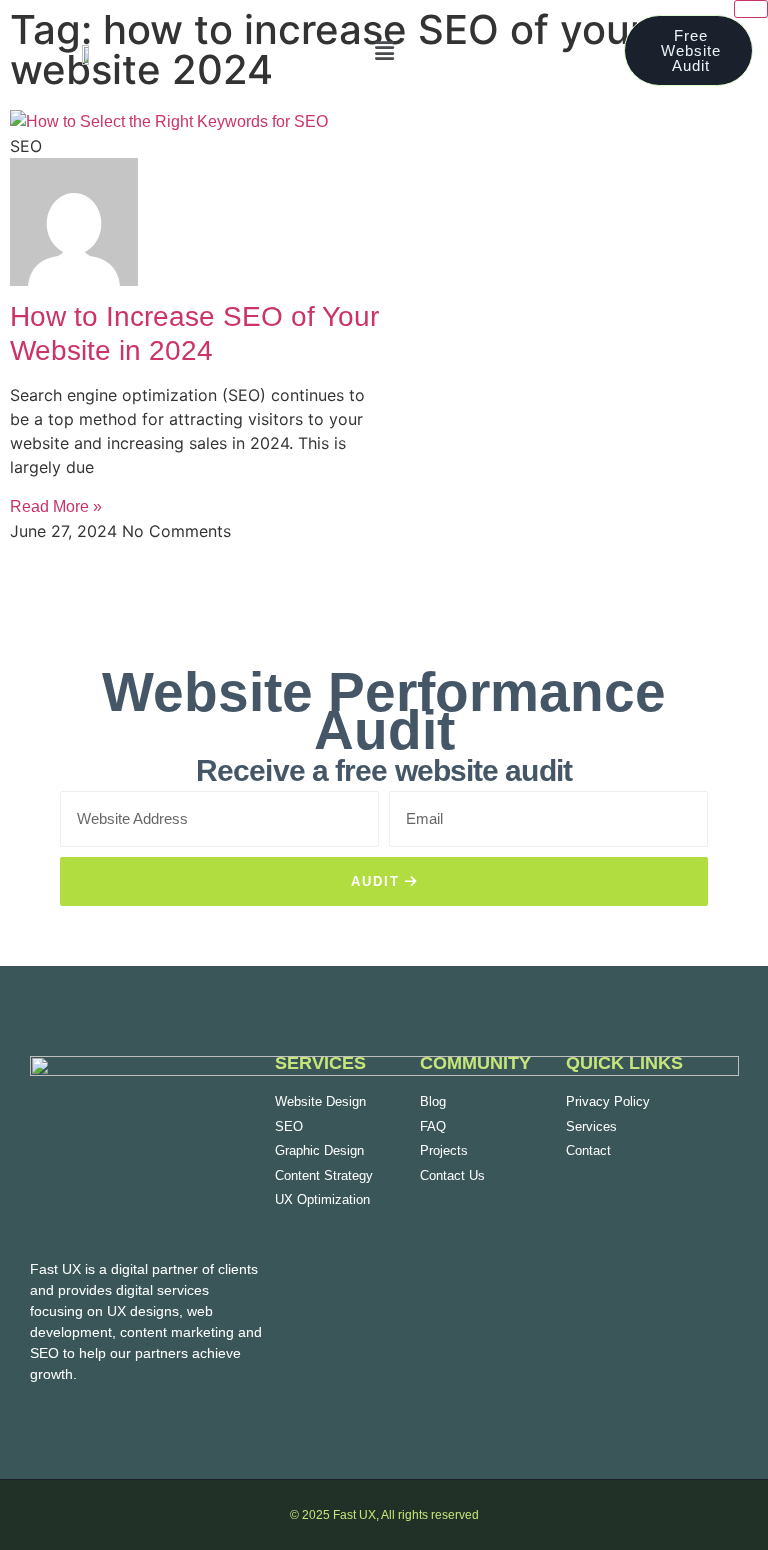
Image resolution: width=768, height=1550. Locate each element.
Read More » (56, 506)
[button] (384, 50)
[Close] (751, 9)
